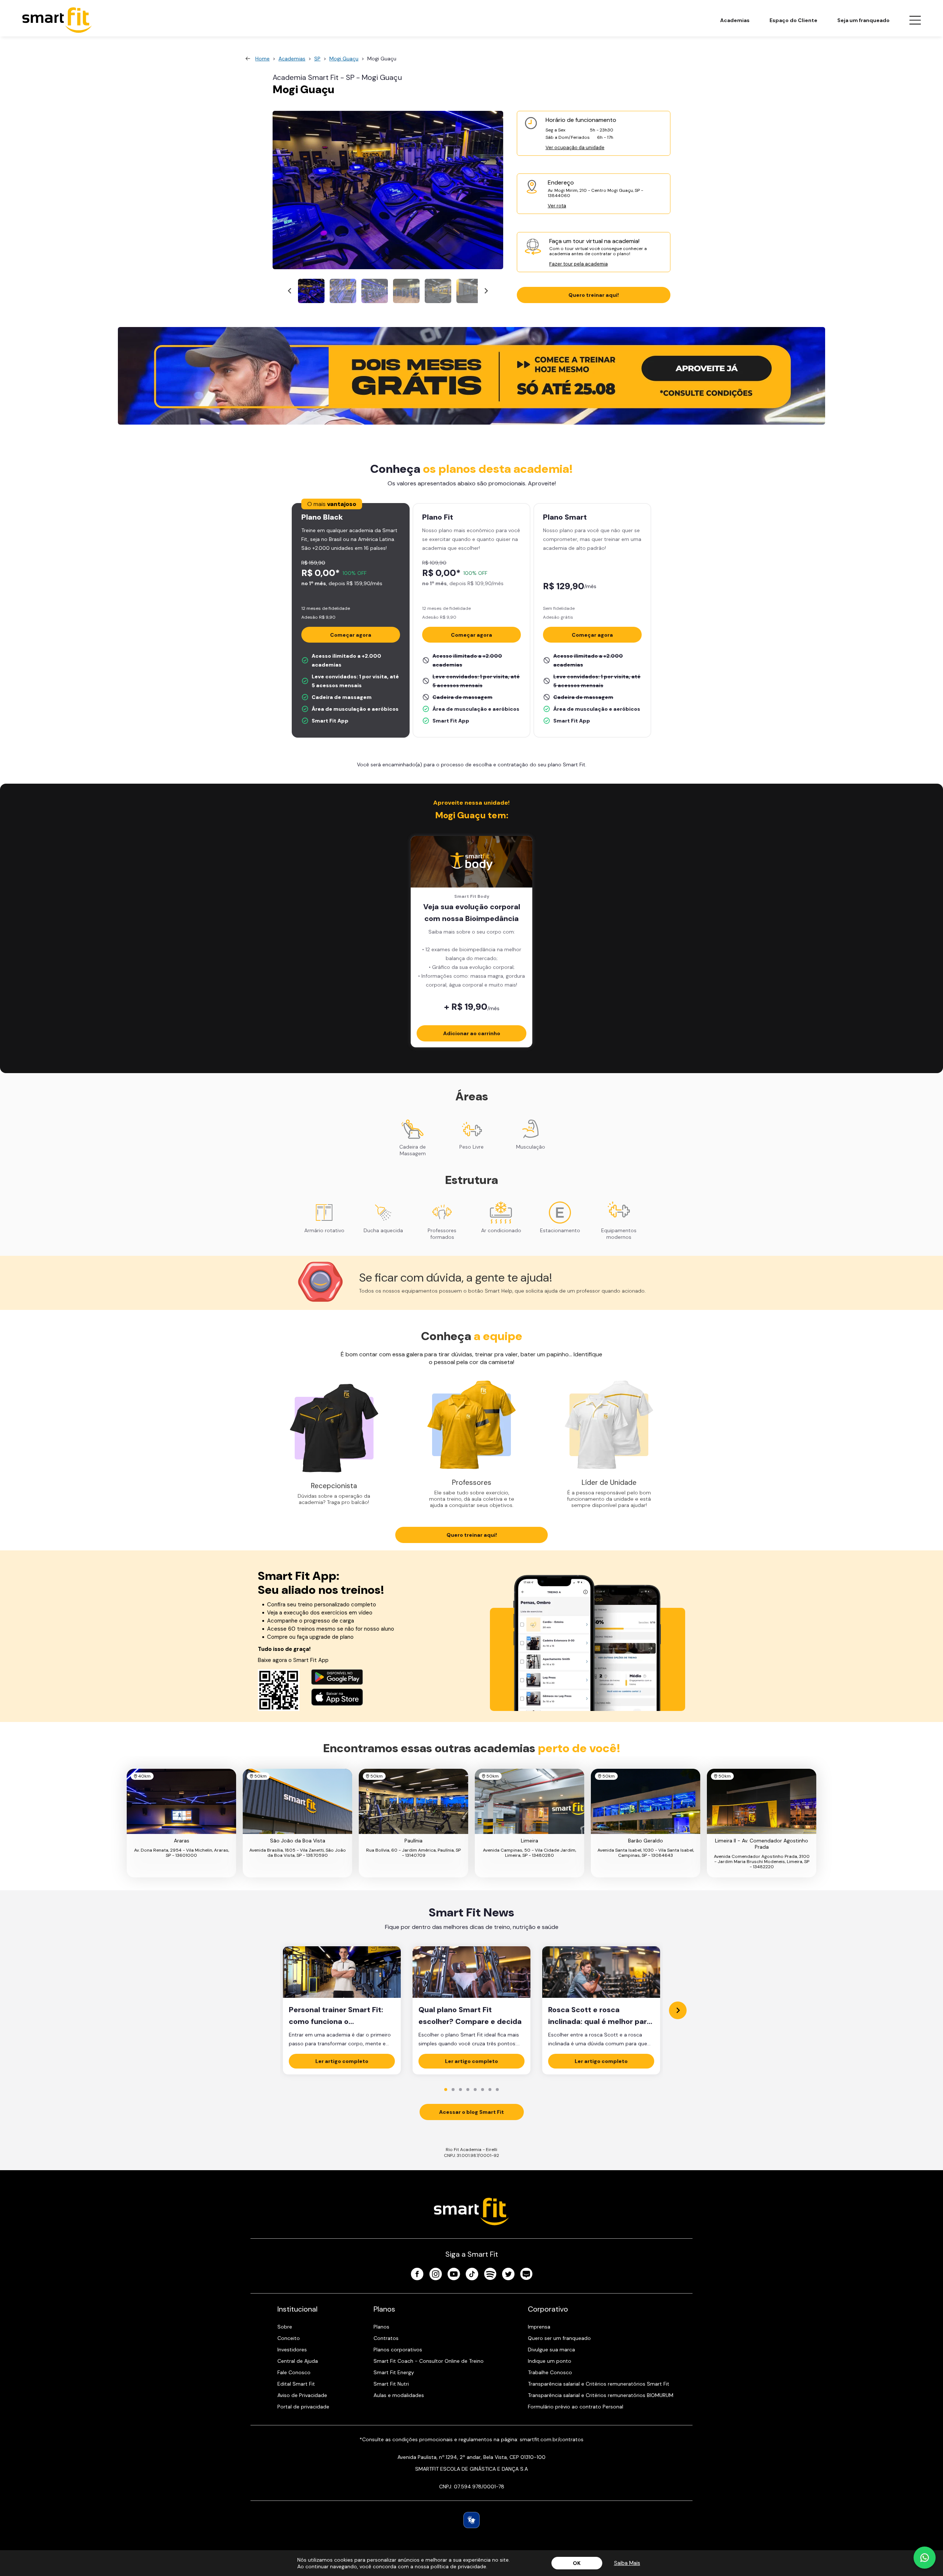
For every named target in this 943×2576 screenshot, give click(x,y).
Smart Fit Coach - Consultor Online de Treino (429, 2361)
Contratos (386, 2338)
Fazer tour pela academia (579, 264)
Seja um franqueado (863, 20)
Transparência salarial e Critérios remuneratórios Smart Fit (599, 2384)
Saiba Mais (627, 2563)
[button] (311, 291)
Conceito (289, 2338)
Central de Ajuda (298, 2361)
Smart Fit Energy (394, 2372)
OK (577, 2563)
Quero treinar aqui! (594, 295)
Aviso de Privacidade (302, 2395)
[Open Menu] (915, 20)
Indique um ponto (550, 2361)
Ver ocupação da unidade (575, 147)
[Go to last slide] (290, 291)
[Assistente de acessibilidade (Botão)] (471, 2520)
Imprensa (539, 2327)
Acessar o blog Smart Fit (471, 2112)
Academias (735, 20)
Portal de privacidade (303, 2407)
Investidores (292, 2350)
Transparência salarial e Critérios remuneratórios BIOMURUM (601, 2395)
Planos (381, 2327)
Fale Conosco (294, 2372)
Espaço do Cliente (793, 20)
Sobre (285, 2327)
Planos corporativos (398, 2350)
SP (317, 59)
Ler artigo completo (342, 2061)
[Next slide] (486, 291)
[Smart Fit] (57, 20)
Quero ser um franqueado (559, 2338)
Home (262, 59)
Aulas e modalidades (399, 2395)
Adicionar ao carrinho (472, 1033)
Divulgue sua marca (551, 2350)
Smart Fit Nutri (391, 2384)
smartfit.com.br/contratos (552, 2439)
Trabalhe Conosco (550, 2372)
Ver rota (557, 206)
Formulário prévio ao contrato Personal (576, 2407)
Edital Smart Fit (296, 2384)
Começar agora (351, 635)
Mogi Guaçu (344, 59)
